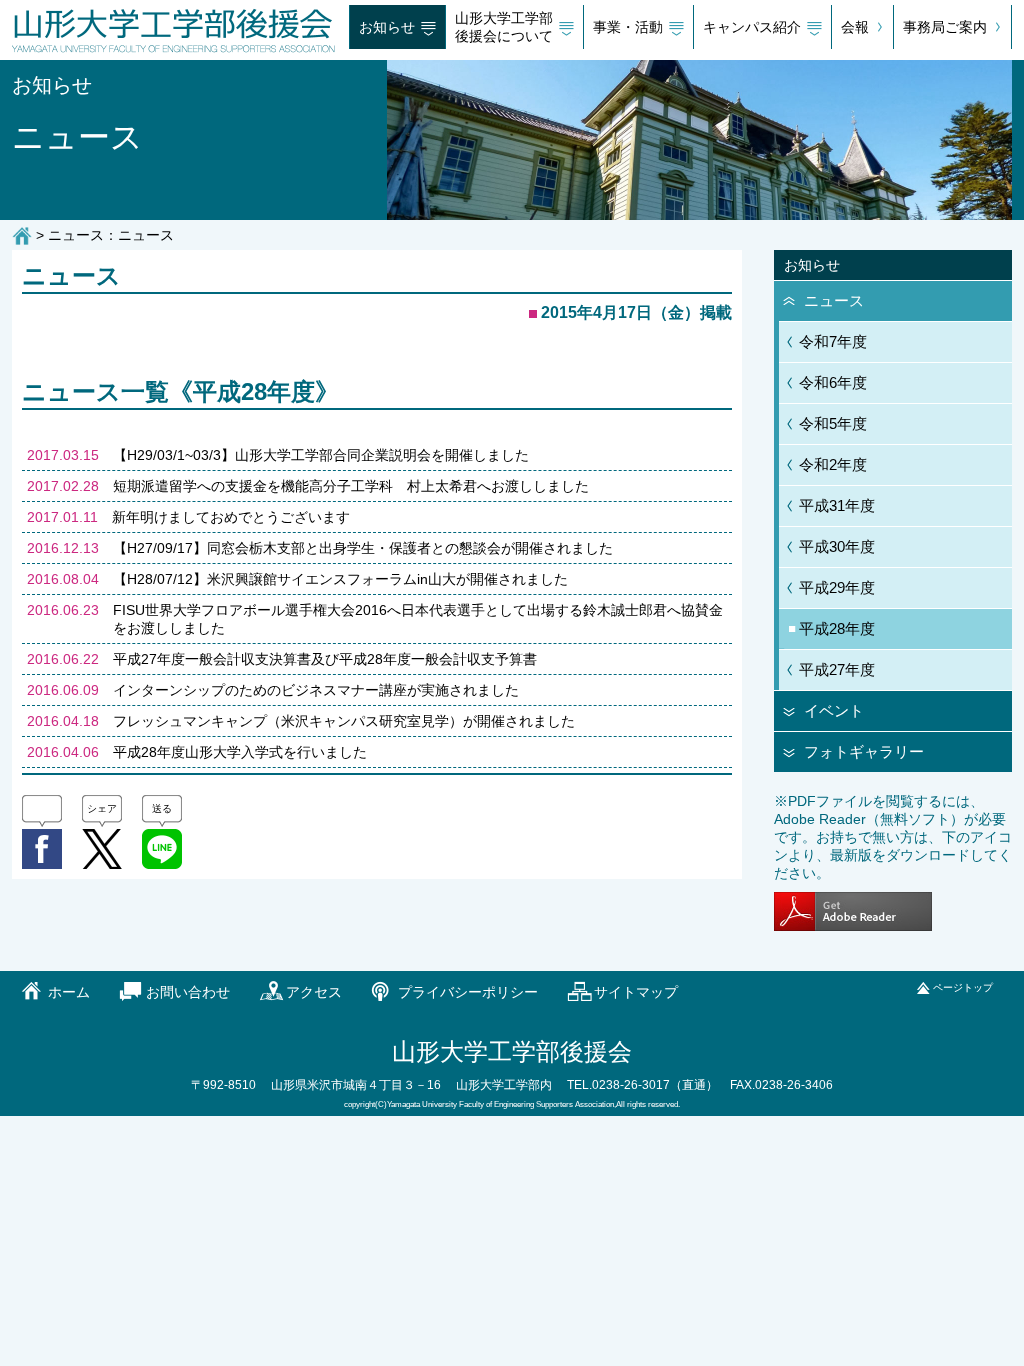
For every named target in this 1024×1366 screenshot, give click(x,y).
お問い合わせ (188, 992)
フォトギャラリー (864, 751)
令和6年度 (833, 382)
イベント (834, 710)
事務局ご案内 (945, 27)
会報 (855, 27)
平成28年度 (837, 628)
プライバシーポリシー (468, 992)
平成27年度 (837, 669)
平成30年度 (837, 546)
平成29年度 (837, 587)
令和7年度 (833, 341)
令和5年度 (833, 423)
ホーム (69, 992)
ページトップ (963, 987)
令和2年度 (833, 464)
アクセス (314, 992)
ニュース (834, 300)
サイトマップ (636, 992)
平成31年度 (837, 505)
